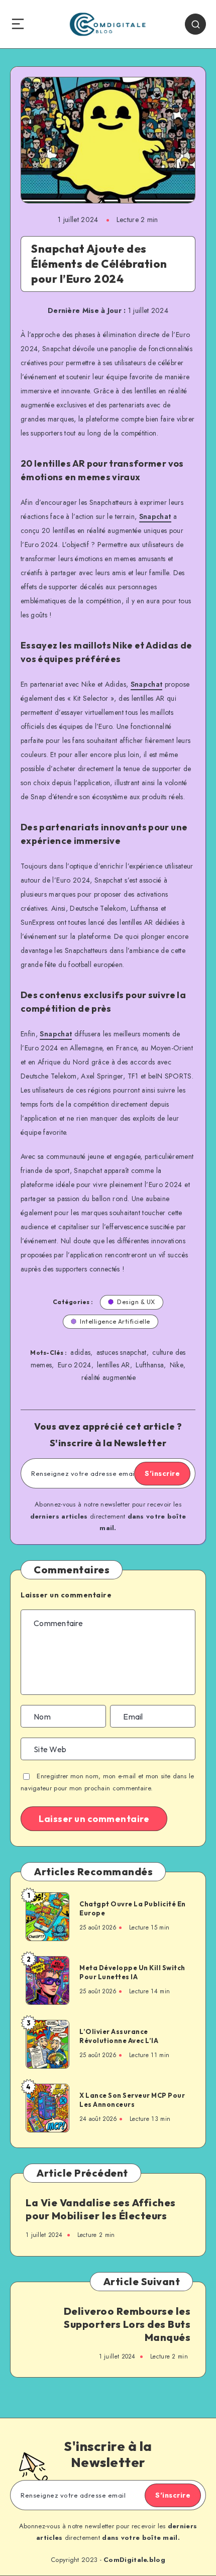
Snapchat (155, 516)
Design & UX (136, 1302)
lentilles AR (114, 1365)
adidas (80, 1352)
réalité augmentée (109, 1377)
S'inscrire (162, 1473)
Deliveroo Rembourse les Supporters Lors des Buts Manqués (127, 2324)
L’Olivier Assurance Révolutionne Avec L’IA (119, 2036)
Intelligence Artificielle (115, 1321)
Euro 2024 (75, 1365)
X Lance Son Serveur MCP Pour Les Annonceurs (132, 2100)
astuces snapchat (122, 1352)
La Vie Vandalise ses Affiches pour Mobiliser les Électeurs (101, 2209)
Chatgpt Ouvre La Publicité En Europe (133, 1908)
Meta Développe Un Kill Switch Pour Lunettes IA (132, 1972)
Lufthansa (150, 1365)
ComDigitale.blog (134, 2560)
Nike (177, 1365)
